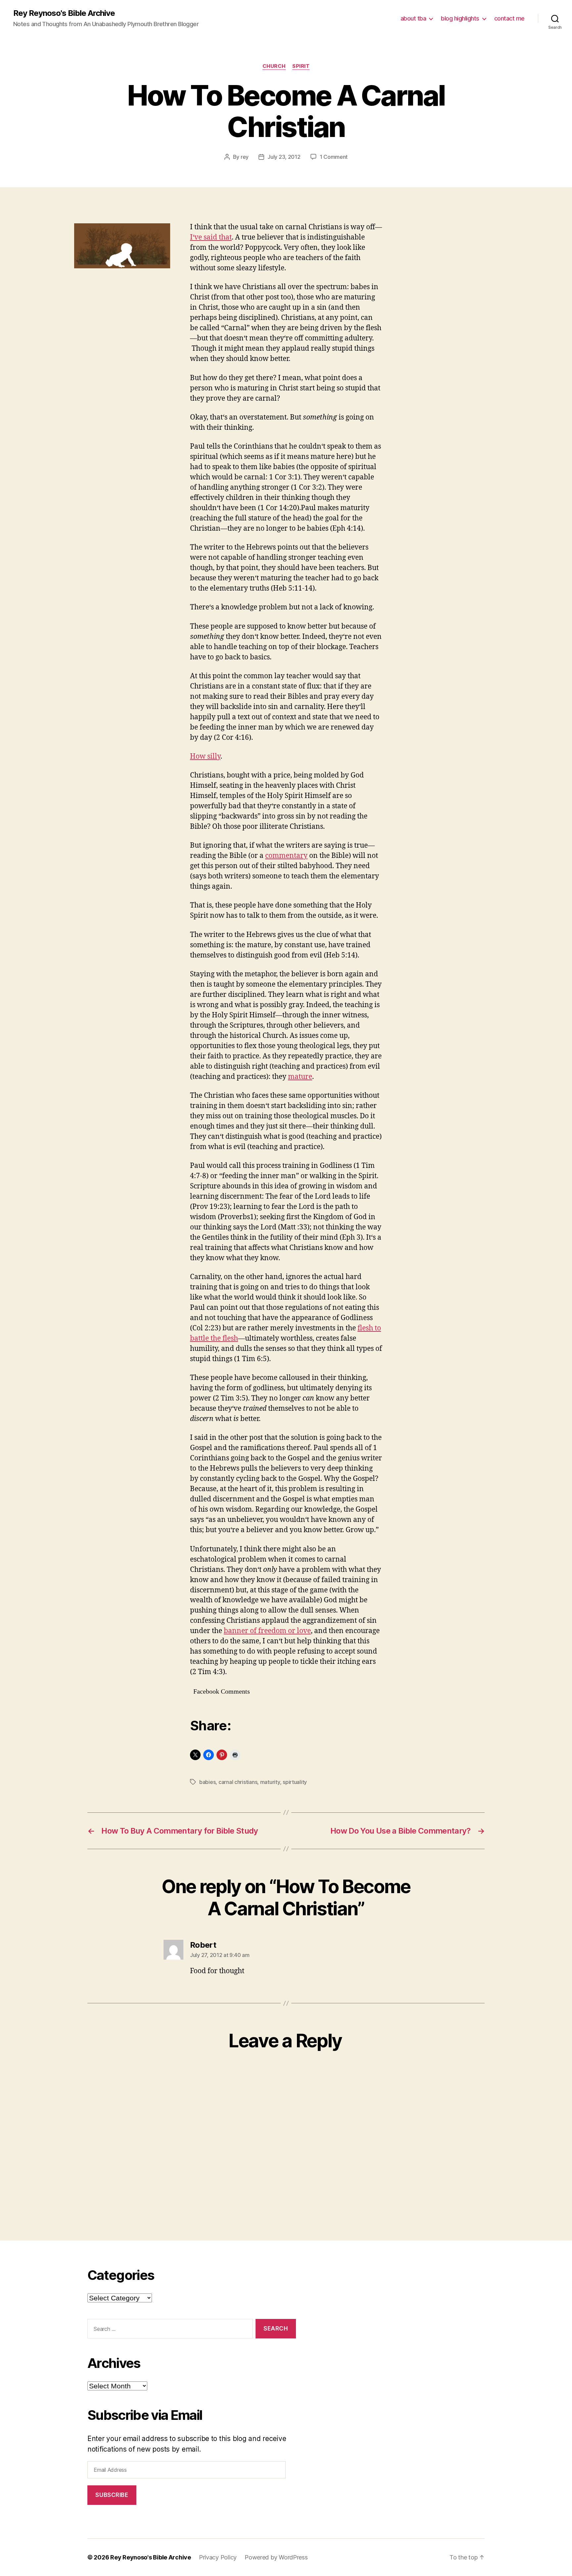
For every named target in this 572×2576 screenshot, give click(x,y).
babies (207, 1782)
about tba (413, 18)
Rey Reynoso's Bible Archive (64, 13)
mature (300, 1077)
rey (245, 157)
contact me (509, 18)
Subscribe (112, 2495)
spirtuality (295, 1782)
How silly (205, 756)
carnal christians (238, 1782)
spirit (301, 66)
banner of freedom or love (267, 1631)
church (274, 66)
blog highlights (460, 18)
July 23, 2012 (284, 157)
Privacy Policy (218, 2557)
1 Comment (334, 157)
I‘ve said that (211, 237)
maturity (270, 1782)
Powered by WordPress (276, 2557)
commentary (286, 856)
